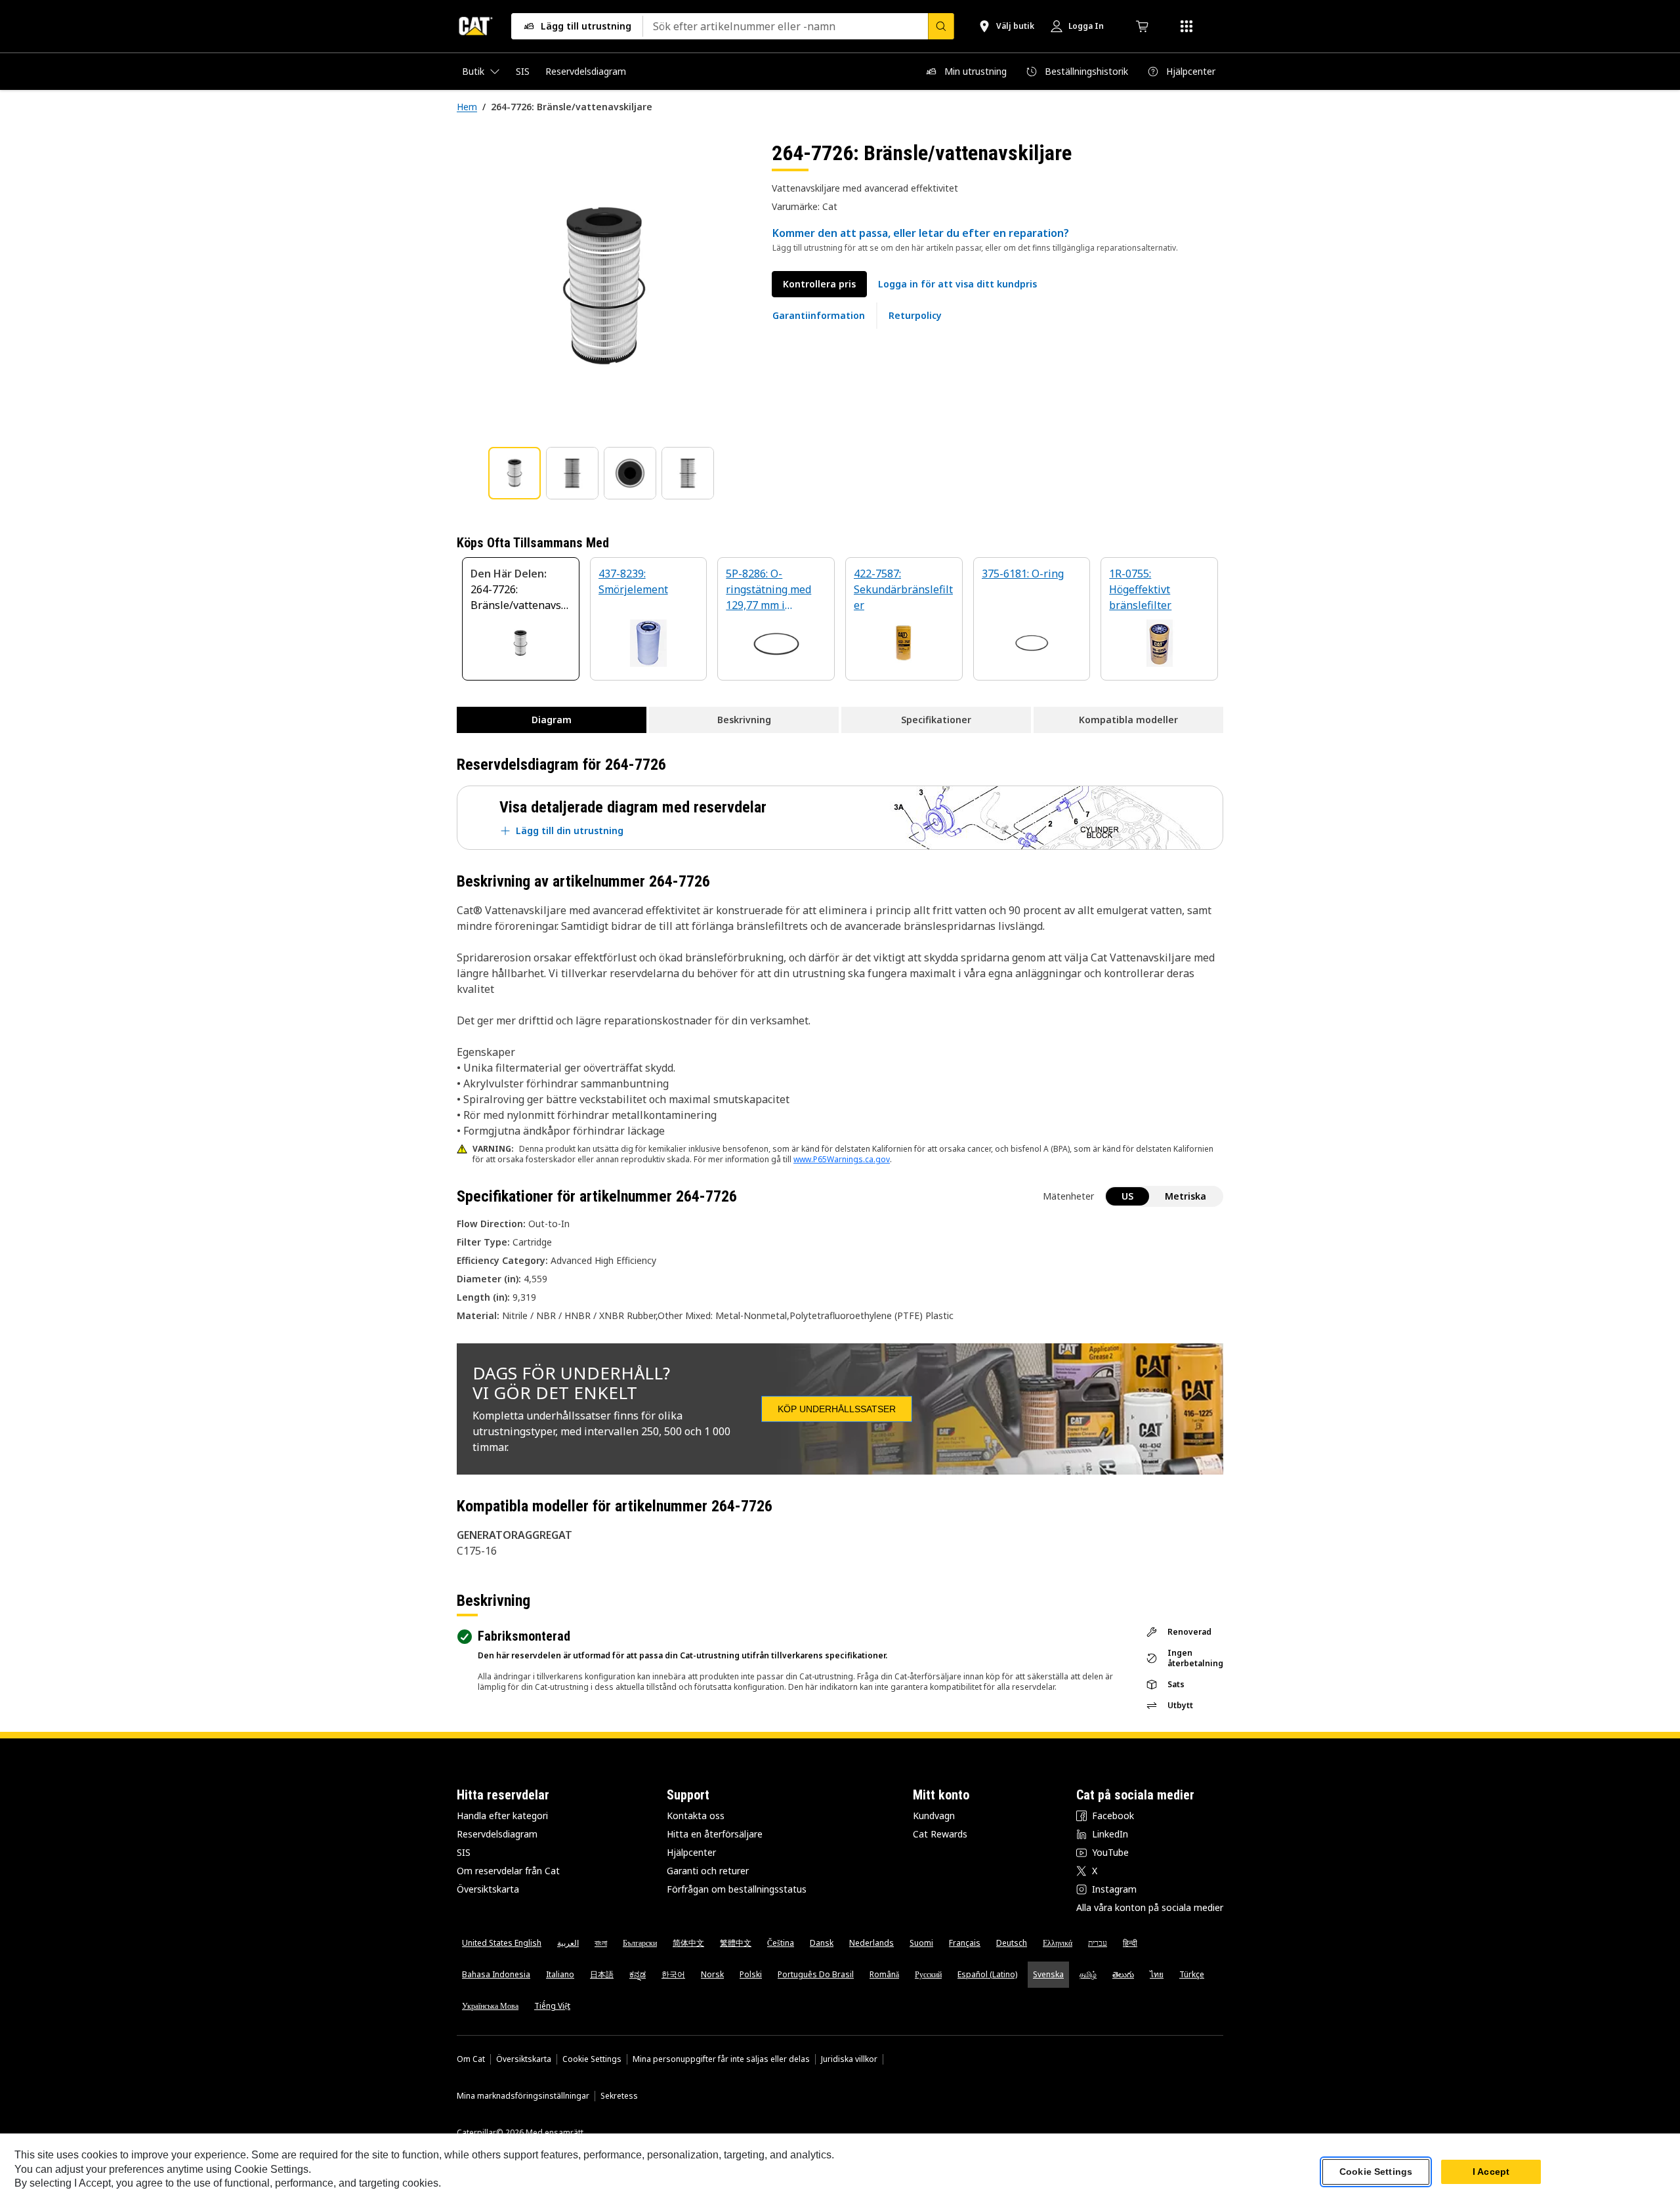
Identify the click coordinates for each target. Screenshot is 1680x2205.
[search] (941, 26)
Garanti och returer (708, 1871)
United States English (502, 1943)
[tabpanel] (604, 287)
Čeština (781, 1943)
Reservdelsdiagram (497, 1834)
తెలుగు (1123, 1974)
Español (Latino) (987, 1974)
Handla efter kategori (502, 1816)
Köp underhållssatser (837, 1409)
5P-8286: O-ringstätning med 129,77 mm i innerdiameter (768, 590)
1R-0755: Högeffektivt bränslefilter (1140, 589)
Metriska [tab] (1186, 1196)
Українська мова (490, 2006)
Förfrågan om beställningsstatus (737, 1889)
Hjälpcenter (691, 1852)
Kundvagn (934, 1816)
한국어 (673, 1974)
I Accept (1491, 2172)
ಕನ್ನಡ (638, 1974)
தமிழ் (1088, 1974)
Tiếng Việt (552, 2006)
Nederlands (871, 1943)
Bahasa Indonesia (496, 1974)
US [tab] (1127, 1196)
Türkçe (1192, 1974)
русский (928, 1974)
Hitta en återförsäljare (715, 1834)
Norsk (712, 1974)
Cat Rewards (940, 1834)
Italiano (560, 1974)
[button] (957, 284)
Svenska (1048, 1974)
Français (965, 1943)
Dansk (822, 1943)
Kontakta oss (696, 1816)
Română (884, 1974)
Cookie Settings (592, 2059)
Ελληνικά (1058, 1943)
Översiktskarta (488, 1889)
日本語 (602, 1974)
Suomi (921, 1943)
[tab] (514, 473)
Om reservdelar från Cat (508, 1871)
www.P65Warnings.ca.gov (842, 1159)
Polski (751, 1974)
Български (640, 1943)
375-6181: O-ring (1023, 574)
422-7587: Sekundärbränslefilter (903, 589)
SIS (464, 1852)
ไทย (1157, 1974)
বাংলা (601, 1943)
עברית (1098, 1943)
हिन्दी (1130, 1943)
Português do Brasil (816, 1974)
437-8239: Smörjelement (633, 581)
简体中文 (688, 1943)
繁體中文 (736, 1943)
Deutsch (1012, 1943)
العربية (568, 1943)
